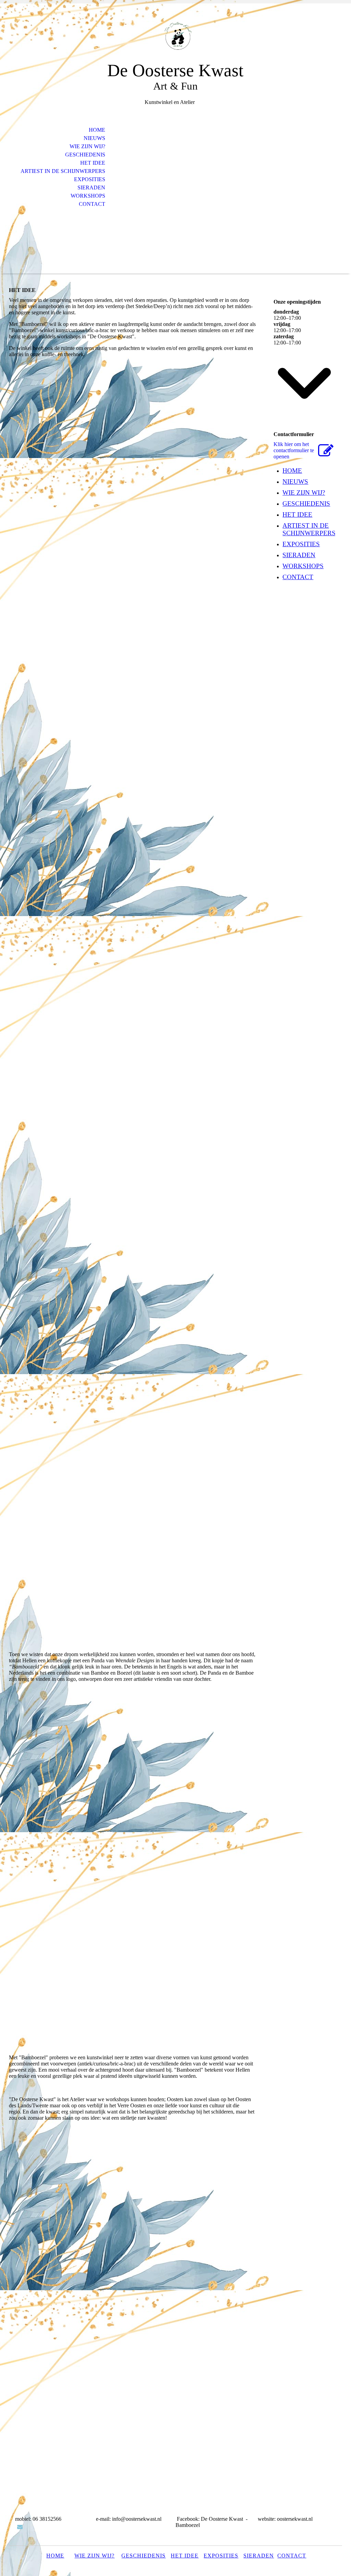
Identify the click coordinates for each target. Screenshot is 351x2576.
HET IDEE (93, 163)
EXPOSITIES (90, 179)
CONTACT (92, 204)
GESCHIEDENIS (85, 155)
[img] (175, 37)
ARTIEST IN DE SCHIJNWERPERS (63, 171)
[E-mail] (20, 2527)
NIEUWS (94, 138)
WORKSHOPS (88, 196)
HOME (97, 130)
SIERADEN (91, 188)
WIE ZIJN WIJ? (87, 146)
